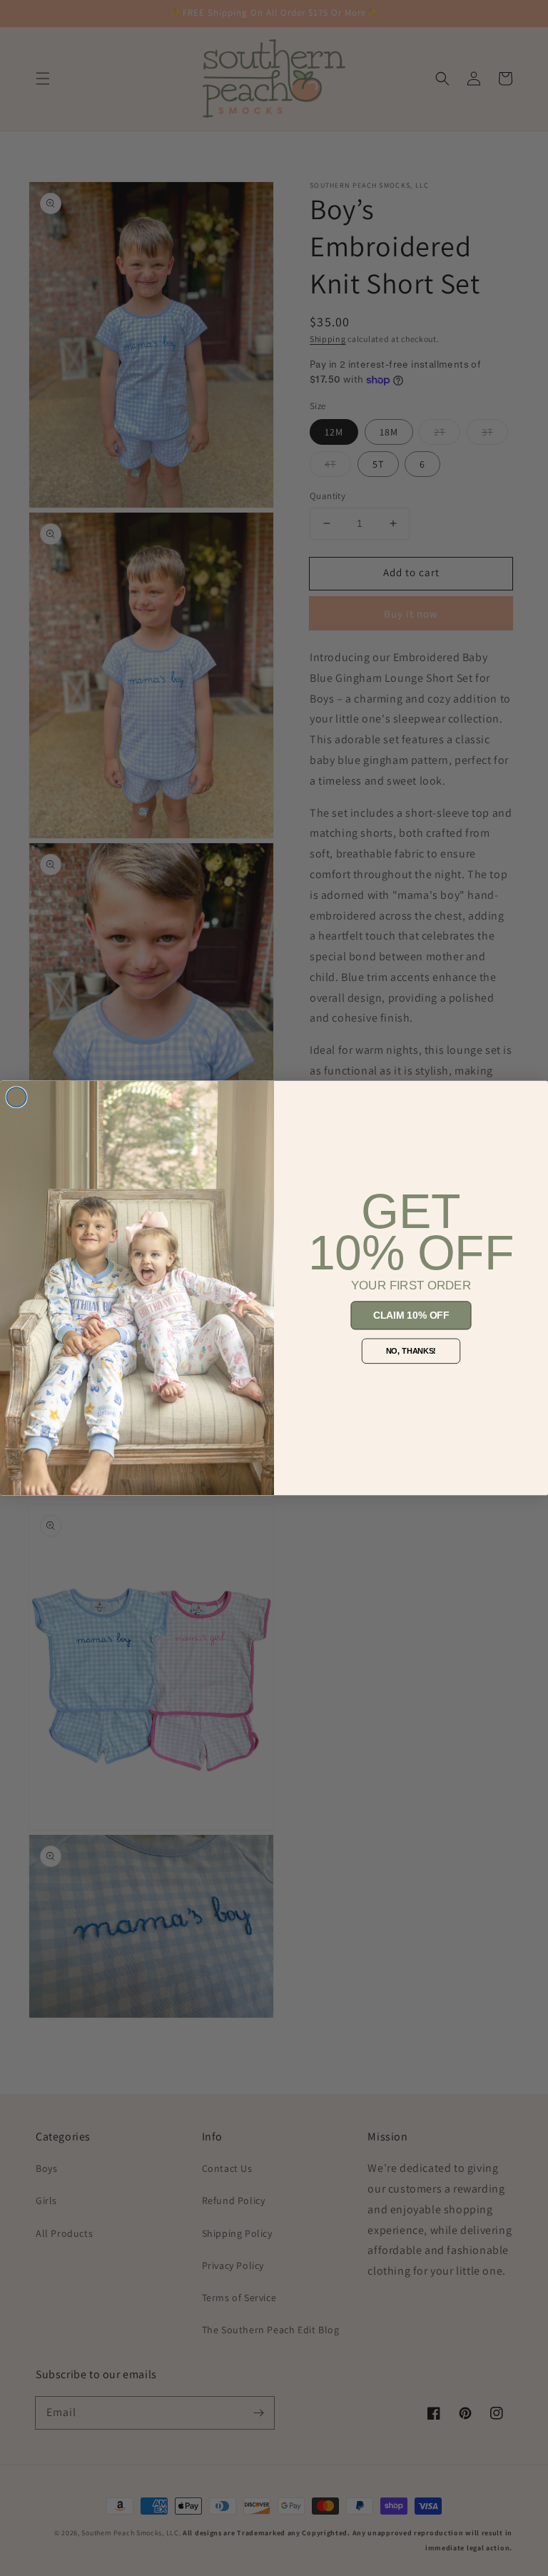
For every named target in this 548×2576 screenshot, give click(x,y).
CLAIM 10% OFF (411, 1315)
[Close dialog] (16, 1097)
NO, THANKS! (411, 1351)
